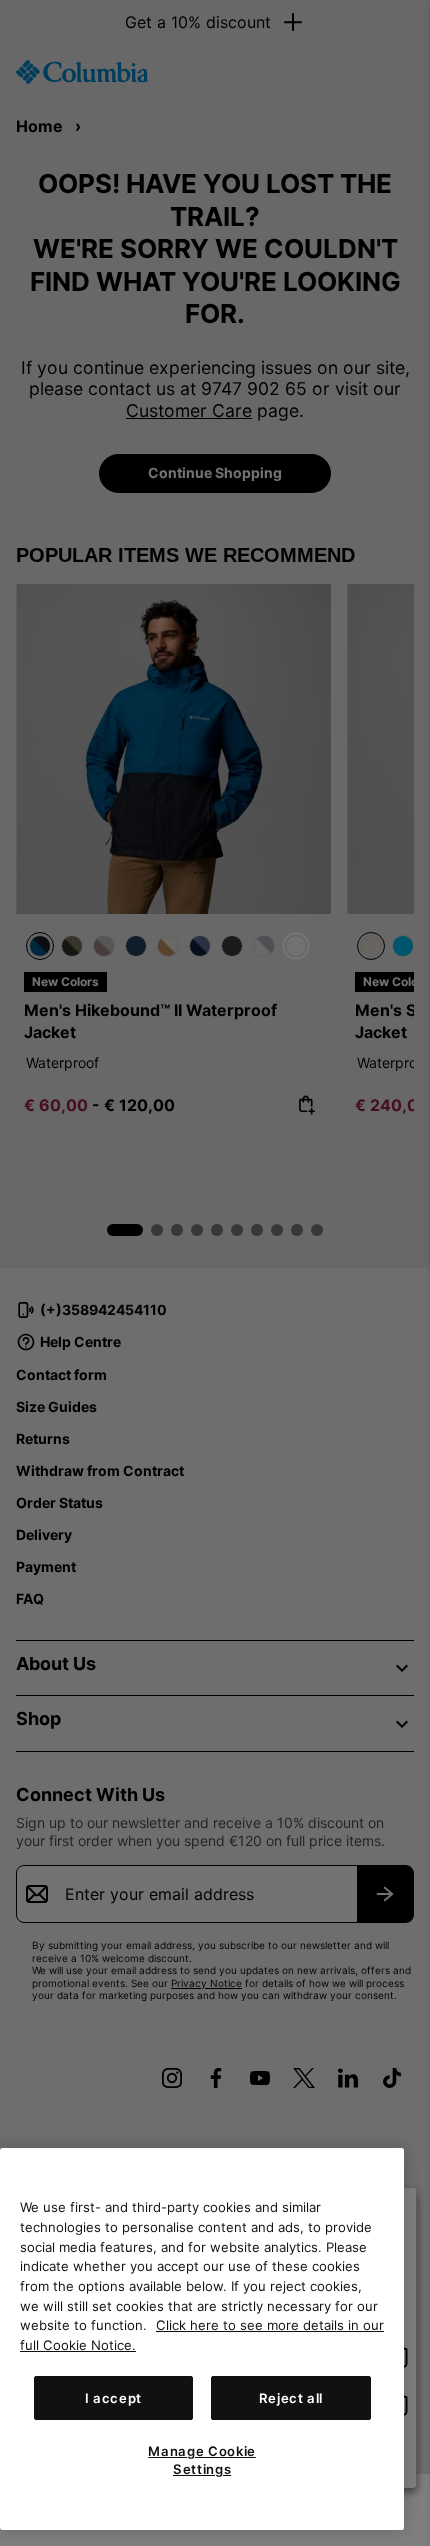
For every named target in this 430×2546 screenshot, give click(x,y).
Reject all (291, 2398)
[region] (202, 2339)
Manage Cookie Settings (202, 2460)
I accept (113, 2398)
